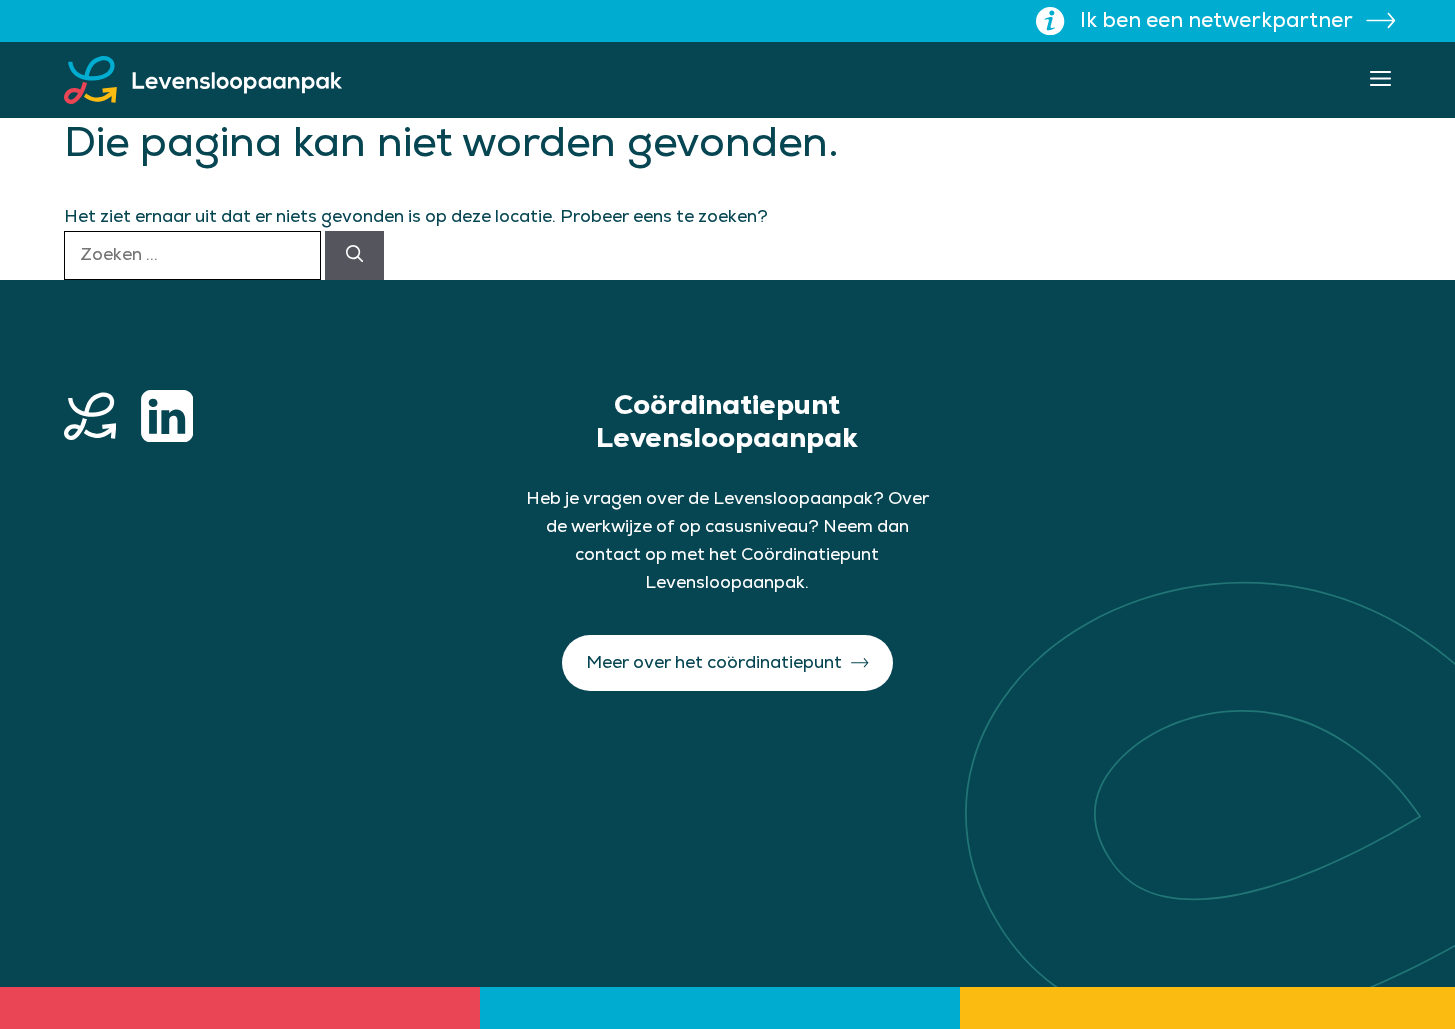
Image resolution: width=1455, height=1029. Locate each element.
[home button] (90, 416)
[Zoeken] (354, 255)
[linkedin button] (167, 416)
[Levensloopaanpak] (203, 80)
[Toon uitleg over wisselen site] (1050, 21)
